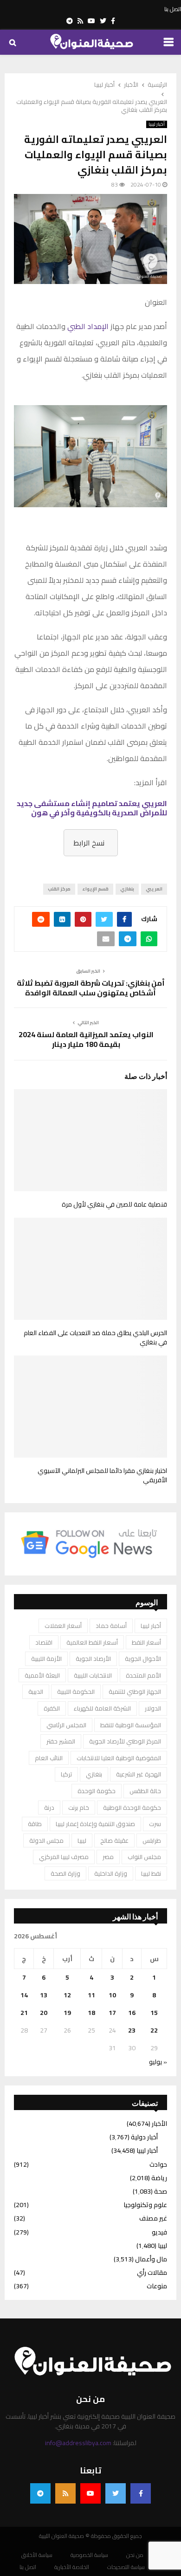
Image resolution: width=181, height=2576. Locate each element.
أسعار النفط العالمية (92, 1642)
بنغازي (127, 889)
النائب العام (49, 1758)
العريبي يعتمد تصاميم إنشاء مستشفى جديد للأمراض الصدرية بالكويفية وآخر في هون (92, 808)
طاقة (35, 1824)
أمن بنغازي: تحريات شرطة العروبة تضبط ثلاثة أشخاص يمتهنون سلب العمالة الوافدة (91, 988)
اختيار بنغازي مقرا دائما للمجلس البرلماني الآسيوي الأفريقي (102, 1475)
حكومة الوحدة (97, 1791)
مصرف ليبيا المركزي (64, 1857)
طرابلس (152, 1840)
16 (132, 2013)
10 (112, 1995)
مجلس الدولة (46, 1840)
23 (132, 2030)
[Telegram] (40, 2493)
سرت (155, 1824)
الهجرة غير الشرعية (139, 1774)
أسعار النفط (146, 1642)
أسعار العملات (63, 1626)
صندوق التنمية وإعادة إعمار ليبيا (95, 1824)
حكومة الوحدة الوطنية (132, 1808)
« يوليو (158, 2062)
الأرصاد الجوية (93, 1659)
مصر (108, 1857)
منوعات (157, 2286)
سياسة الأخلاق (37, 2555)
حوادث (158, 2164)
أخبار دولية (144, 2137)
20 (44, 2013)
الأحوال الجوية (143, 1659)
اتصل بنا (173, 9)
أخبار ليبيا (157, 124)
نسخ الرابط (89, 843)
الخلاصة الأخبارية (72, 2567)
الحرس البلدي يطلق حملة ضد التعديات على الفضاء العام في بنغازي (95, 1337)
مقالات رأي (152, 2273)
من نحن (135, 2555)
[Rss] (65, 2493)
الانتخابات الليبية (93, 1675)
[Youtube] (90, 2493)
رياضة (159, 2178)
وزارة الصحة (65, 1873)
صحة (161, 2191)
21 (24, 2013)
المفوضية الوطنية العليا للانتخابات (119, 1758)
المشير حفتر (61, 1741)
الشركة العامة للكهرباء (102, 1708)
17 (112, 2013)
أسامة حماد (111, 1626)
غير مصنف (153, 2218)
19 (67, 2013)
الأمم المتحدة (143, 1675)
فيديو (159, 2232)
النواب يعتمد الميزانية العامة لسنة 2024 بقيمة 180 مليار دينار (86, 1039)
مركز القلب (59, 889)
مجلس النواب (144, 1857)
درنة (49, 1808)
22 (154, 2030)
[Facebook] (141, 2493)
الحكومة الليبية (76, 1692)
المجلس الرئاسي (66, 1725)
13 (44, 1995)
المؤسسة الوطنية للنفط (131, 1725)
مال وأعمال (151, 2259)
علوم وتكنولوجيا (145, 2205)
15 (154, 2013)
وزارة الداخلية (111, 1873)
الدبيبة (36, 1692)
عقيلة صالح (114, 1840)
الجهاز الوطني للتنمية (135, 1692)
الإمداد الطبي (88, 326)
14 (24, 1995)
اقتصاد (44, 1642)
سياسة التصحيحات (126, 2567)
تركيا (66, 1774)
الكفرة (52, 1708)
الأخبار (159, 2124)
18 (91, 2013)
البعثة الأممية (42, 1675)
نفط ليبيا (151, 1873)
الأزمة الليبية (46, 1659)
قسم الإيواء (95, 889)
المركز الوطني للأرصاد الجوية (125, 1741)
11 (91, 1995)
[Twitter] (116, 2493)
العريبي (154, 889)
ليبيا (82, 1840)
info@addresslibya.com (78, 2443)
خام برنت (79, 1808)
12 (67, 1995)
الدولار (153, 1708)
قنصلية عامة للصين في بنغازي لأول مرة (114, 1204)
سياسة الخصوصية (89, 2555)
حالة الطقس (145, 1791)
